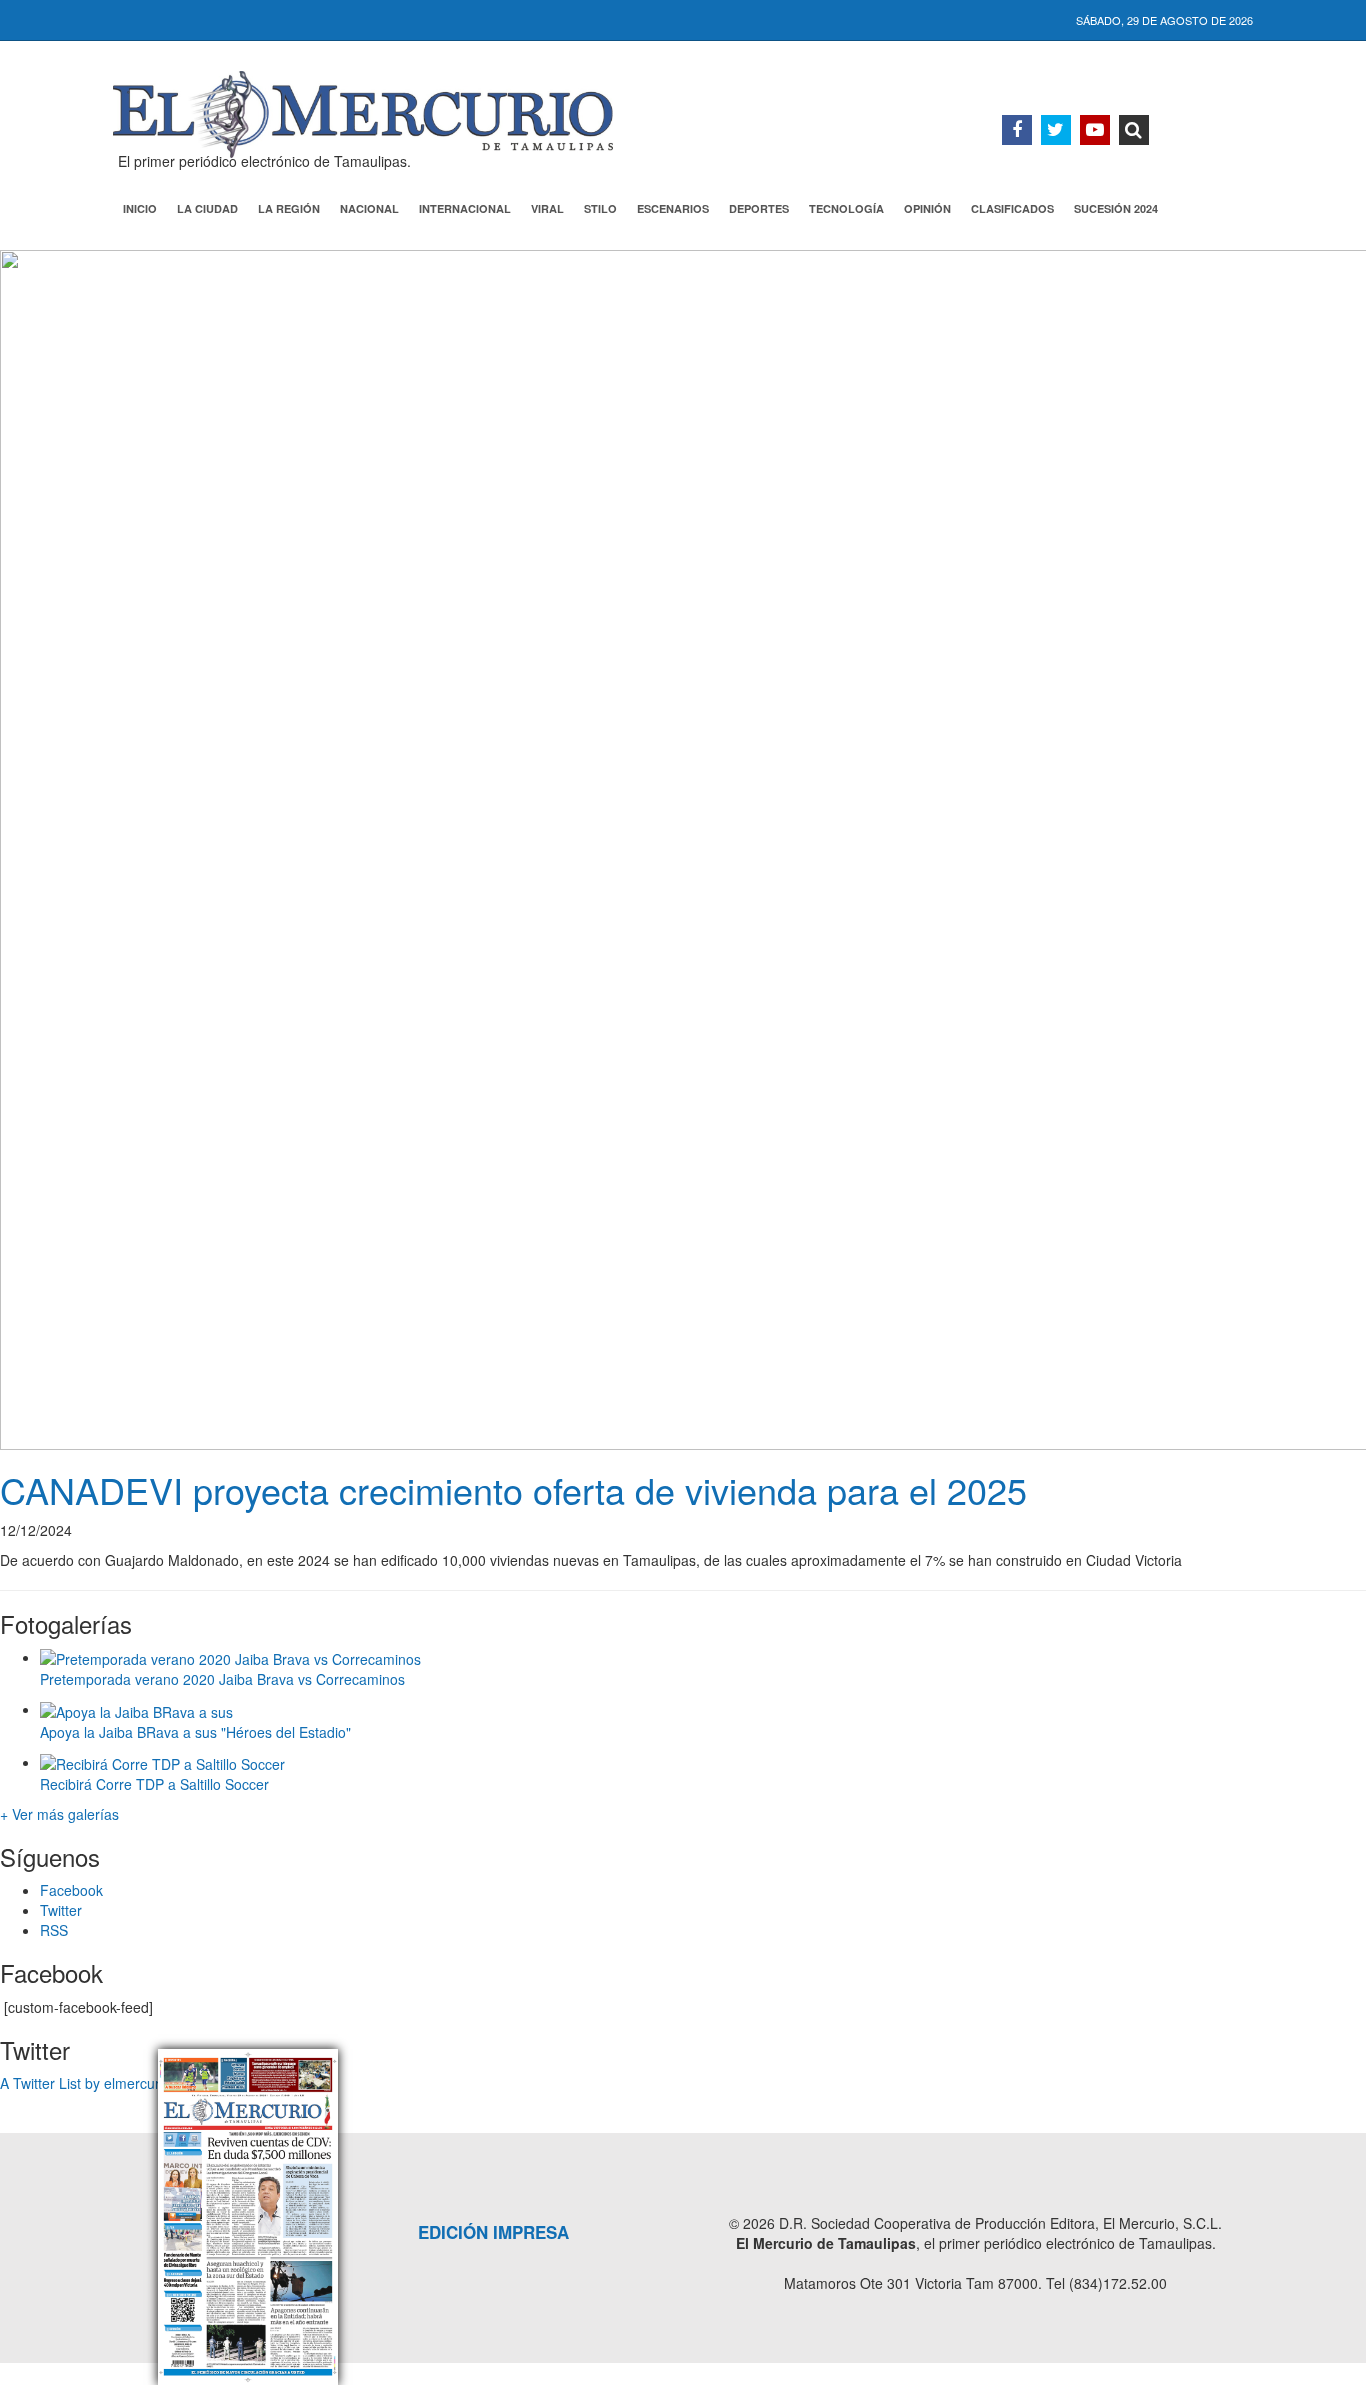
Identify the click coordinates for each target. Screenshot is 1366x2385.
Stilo (600, 208)
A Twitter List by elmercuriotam (97, 2083)
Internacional (465, 208)
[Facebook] (1017, 130)
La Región (289, 208)
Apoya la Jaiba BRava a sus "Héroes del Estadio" (195, 1732)
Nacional (369, 208)
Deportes (759, 208)
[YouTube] (1095, 130)
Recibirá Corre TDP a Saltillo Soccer (154, 1784)
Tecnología (846, 208)
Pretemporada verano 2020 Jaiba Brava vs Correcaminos (222, 1679)
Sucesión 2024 (1116, 208)
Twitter (61, 1910)
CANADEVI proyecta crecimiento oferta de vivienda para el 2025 (513, 1489)
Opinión (927, 208)
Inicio (140, 208)
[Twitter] (1056, 130)
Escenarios (673, 208)
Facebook (71, 1890)
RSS (54, 1930)
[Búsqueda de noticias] (1134, 130)
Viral (547, 208)
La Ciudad (207, 208)
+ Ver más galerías (59, 1814)
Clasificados (1012, 208)
